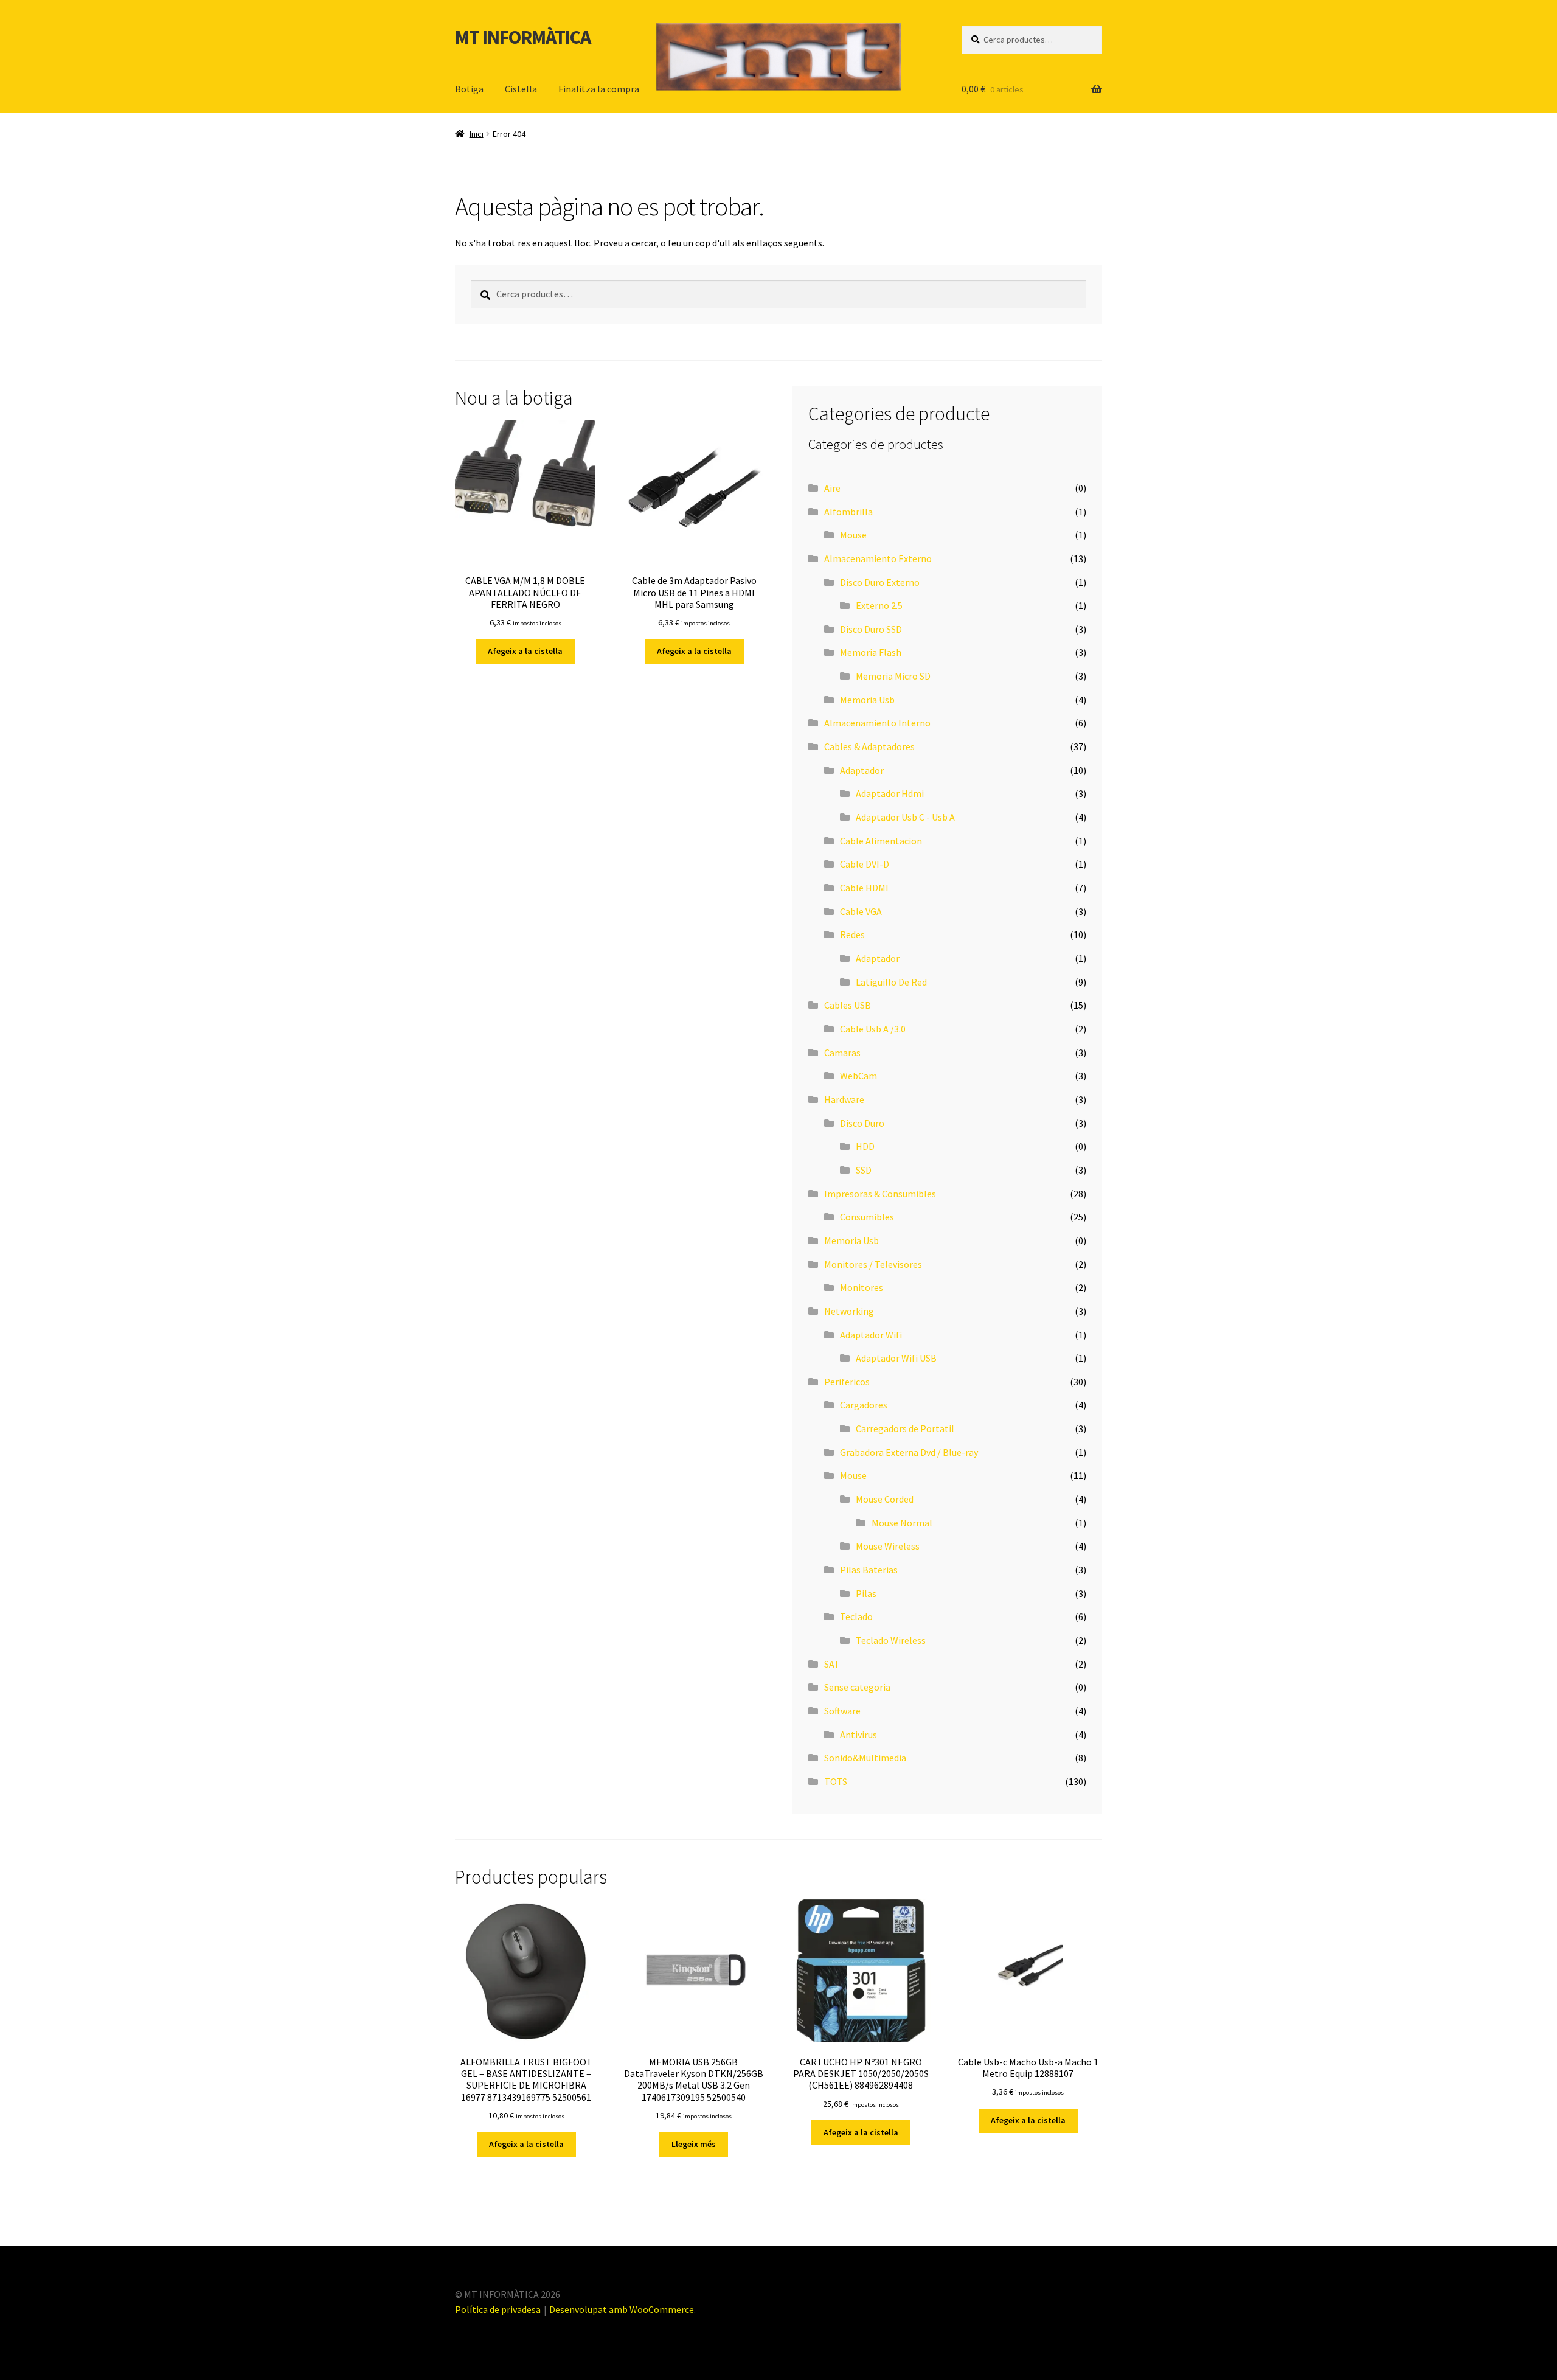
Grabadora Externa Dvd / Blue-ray (909, 1452)
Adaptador (862, 770)
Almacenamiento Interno (877, 723)
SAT (832, 1664)
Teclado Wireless (891, 1640)
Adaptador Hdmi (890, 793)
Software (842, 1711)
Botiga (469, 89)
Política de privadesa (498, 2309)
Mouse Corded (885, 1499)
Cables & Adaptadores (869, 746)
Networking (849, 1311)
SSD (864, 1170)
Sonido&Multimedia (865, 1758)
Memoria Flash (871, 652)
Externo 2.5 (879, 605)
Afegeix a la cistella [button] (525, 651)
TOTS (836, 1781)
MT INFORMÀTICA (523, 37)
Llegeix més (694, 2144)
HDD (865, 1146)
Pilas (866, 1593)
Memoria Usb (867, 700)
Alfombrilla (848, 512)
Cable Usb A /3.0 (873, 1029)
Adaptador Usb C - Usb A (905, 817)
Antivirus (858, 1735)
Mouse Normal (902, 1523)
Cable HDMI (864, 888)
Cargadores (864, 1405)
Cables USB (848, 1005)
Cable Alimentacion (881, 841)
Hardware (844, 1099)
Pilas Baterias (869, 1570)
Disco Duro (862, 1123)
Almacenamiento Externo (878, 558)
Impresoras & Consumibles (880, 1194)
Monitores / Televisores (873, 1264)
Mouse (853, 535)
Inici (477, 134)
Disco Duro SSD (871, 629)
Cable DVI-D (865, 864)
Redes (852, 934)
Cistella (521, 89)
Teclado (856, 1616)
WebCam (858, 1076)
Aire (832, 488)
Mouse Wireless (888, 1546)
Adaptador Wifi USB (896, 1358)
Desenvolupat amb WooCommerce (622, 2309)
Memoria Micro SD (893, 676)
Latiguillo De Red (891, 982)
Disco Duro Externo (880, 582)
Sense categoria (857, 1687)
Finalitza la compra (599, 89)
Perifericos (847, 1382)
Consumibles (867, 1217)
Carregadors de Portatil (905, 1428)
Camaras (842, 1053)
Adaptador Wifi (871, 1335)
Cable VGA (861, 911)
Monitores (862, 1287)
